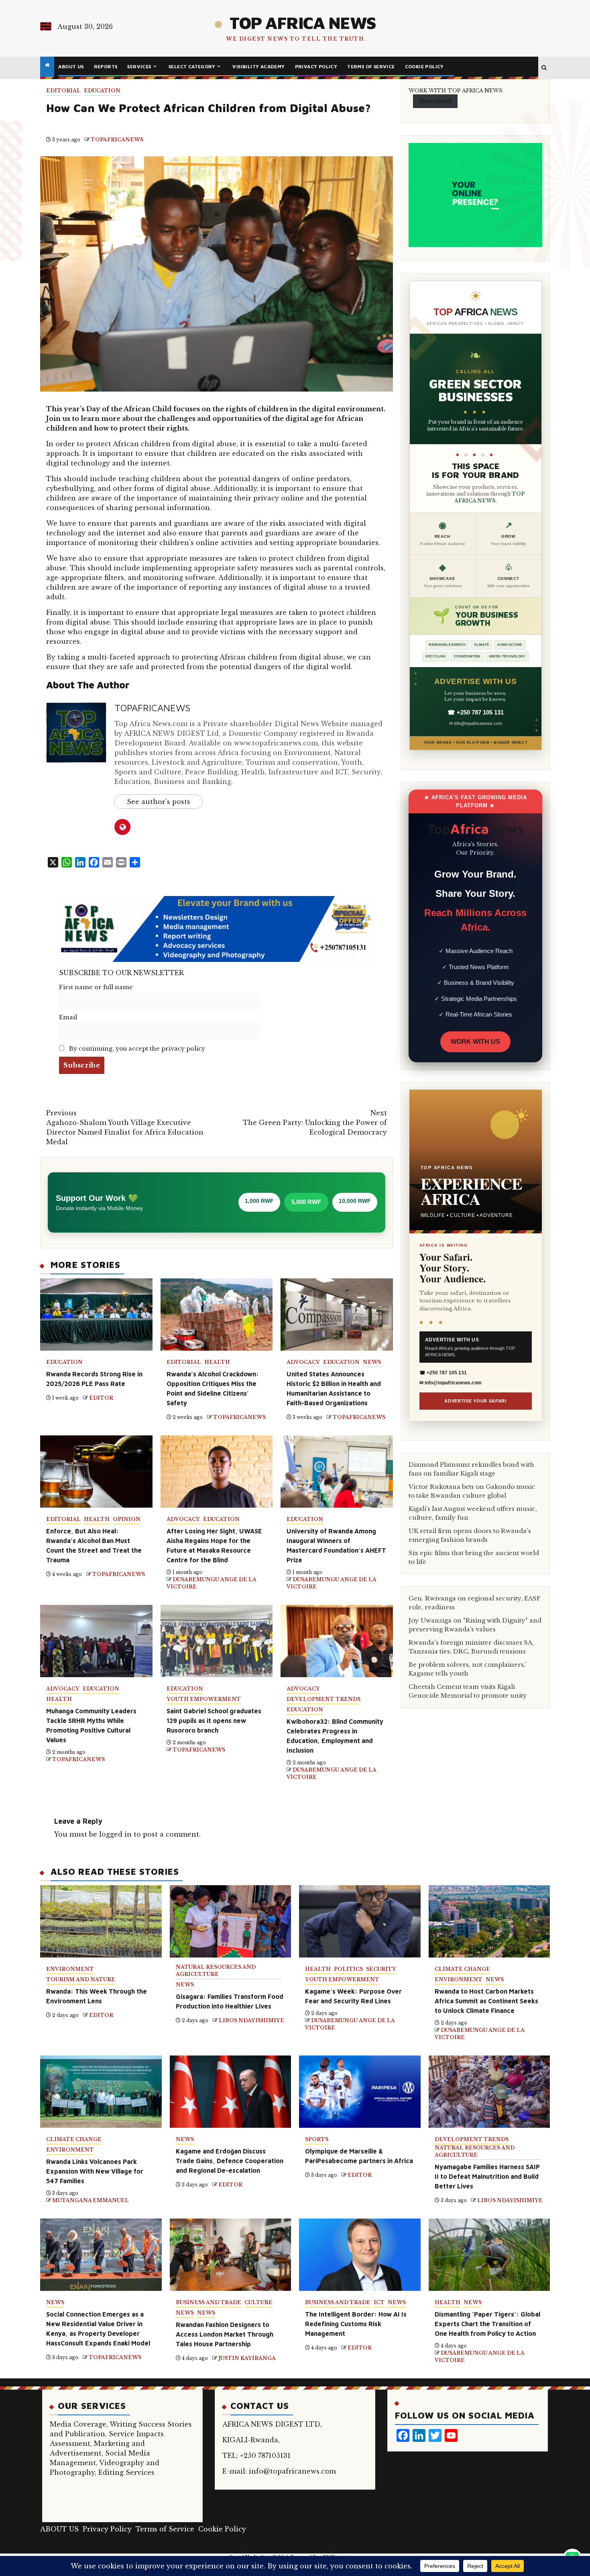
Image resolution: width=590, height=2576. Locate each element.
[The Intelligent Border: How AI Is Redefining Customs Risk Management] (360, 2255)
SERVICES (139, 66)
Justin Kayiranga (247, 2358)
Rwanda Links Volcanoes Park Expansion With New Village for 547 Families (95, 2171)
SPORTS (317, 2139)
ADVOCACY (303, 1362)
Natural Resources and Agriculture (216, 1971)
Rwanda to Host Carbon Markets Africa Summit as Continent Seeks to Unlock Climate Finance (486, 2001)
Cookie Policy (424, 66)
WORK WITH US (475, 1042)
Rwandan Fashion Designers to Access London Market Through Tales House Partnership (225, 2334)
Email (68, 1017)
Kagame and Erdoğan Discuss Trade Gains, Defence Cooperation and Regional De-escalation (230, 2161)
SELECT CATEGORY (192, 66)
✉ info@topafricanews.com (476, 723)
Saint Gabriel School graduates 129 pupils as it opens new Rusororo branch (214, 1721)
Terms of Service (371, 66)
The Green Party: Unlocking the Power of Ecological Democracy (315, 1123)
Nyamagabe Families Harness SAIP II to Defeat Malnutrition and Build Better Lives (487, 2176)
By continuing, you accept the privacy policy (136, 1049)
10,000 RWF (355, 1201)
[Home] (47, 65)
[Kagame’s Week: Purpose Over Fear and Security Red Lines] (360, 1921)
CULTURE (258, 2302)
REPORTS (106, 66)
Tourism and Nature (81, 1979)
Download (435, 101)
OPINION (127, 1519)
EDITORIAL (63, 91)
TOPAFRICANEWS (117, 140)
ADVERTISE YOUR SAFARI (475, 1401)
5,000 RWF (306, 1202)
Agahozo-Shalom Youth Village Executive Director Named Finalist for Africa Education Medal (125, 1127)
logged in (115, 1834)
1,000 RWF (259, 1201)
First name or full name (96, 987)
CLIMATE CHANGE (462, 1969)
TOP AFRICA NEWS (303, 22)
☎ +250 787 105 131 (476, 712)
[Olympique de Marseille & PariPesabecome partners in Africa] (360, 2092)
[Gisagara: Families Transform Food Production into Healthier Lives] (231, 1921)
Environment (70, 1969)
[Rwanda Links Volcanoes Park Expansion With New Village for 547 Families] (101, 2092)
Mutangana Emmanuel (91, 2200)
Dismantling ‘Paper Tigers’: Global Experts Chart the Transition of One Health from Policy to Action (487, 2324)
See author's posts (159, 802)
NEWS (372, 1362)
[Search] (544, 68)
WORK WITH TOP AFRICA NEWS (456, 91)
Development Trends (323, 1699)
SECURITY (381, 1969)
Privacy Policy (316, 66)
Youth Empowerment (204, 1699)
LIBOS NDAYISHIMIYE (251, 2020)
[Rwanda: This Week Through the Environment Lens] (101, 1921)
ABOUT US (71, 66)
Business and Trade (209, 2302)
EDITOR (101, 1398)
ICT (379, 2302)
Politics (348, 1969)
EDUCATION (102, 91)
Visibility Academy (258, 66)
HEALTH (217, 1362)
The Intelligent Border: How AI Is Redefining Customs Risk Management (356, 2324)
